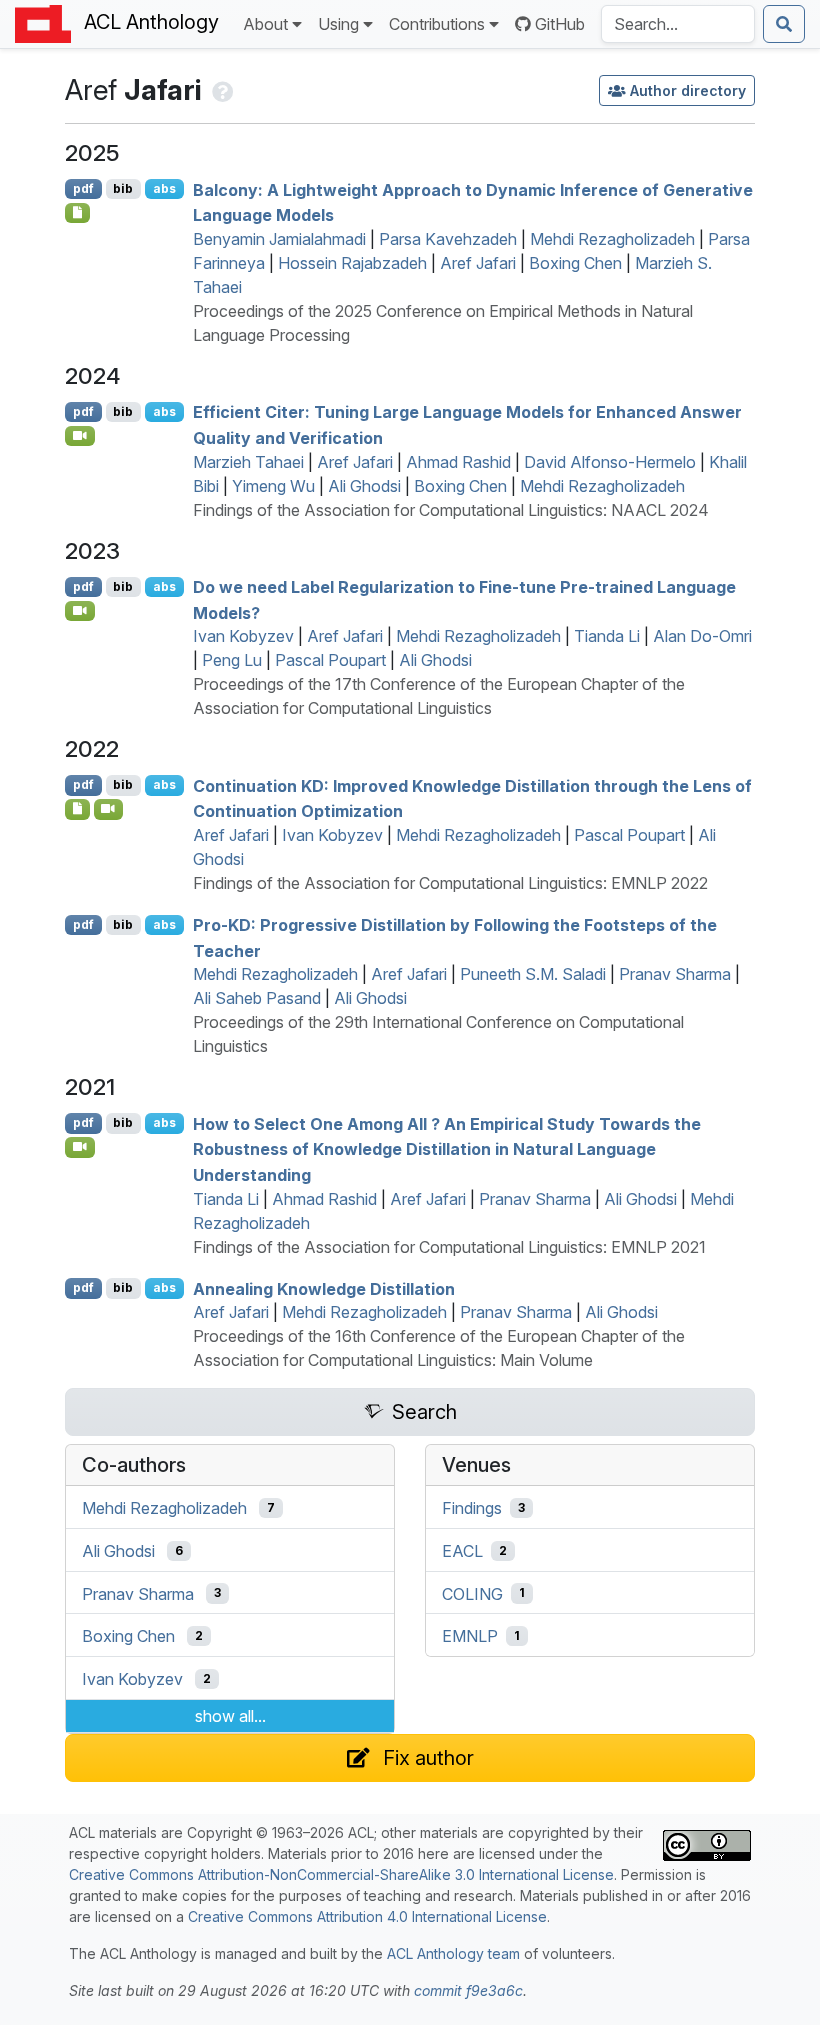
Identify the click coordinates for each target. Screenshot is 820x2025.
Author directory (688, 90)
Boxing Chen (575, 263)
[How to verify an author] (220, 89)
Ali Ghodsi (364, 486)
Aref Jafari (478, 263)
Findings (472, 1508)
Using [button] (338, 24)
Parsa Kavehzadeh (448, 239)
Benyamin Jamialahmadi (279, 239)
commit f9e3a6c (468, 1990)
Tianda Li (607, 636)
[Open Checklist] (77, 213)
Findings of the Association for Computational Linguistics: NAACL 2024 (451, 510)
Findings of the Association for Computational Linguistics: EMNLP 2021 (449, 1247)
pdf (83, 188)
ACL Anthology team (453, 1953)
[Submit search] (784, 24)
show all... (230, 1716)
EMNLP (470, 1636)
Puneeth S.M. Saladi (533, 974)
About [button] (265, 24)
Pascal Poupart (330, 660)
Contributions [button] (437, 24)
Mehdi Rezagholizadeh (612, 239)
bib (123, 188)
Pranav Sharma (675, 974)
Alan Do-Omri (702, 636)
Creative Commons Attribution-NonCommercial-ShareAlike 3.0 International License (341, 1874)
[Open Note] (77, 809)
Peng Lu (232, 660)
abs (164, 188)
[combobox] (678, 24)
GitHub (560, 24)
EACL (462, 1551)
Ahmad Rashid (458, 462)
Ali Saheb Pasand (257, 998)
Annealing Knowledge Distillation (324, 1288)
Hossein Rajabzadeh (352, 263)
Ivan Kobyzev (243, 636)
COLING (472, 1593)
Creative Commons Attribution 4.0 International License (367, 1916)
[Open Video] (80, 436)
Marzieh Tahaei (248, 462)
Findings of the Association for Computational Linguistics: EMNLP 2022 (450, 883)
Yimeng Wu (273, 486)
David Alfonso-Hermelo (610, 462)
